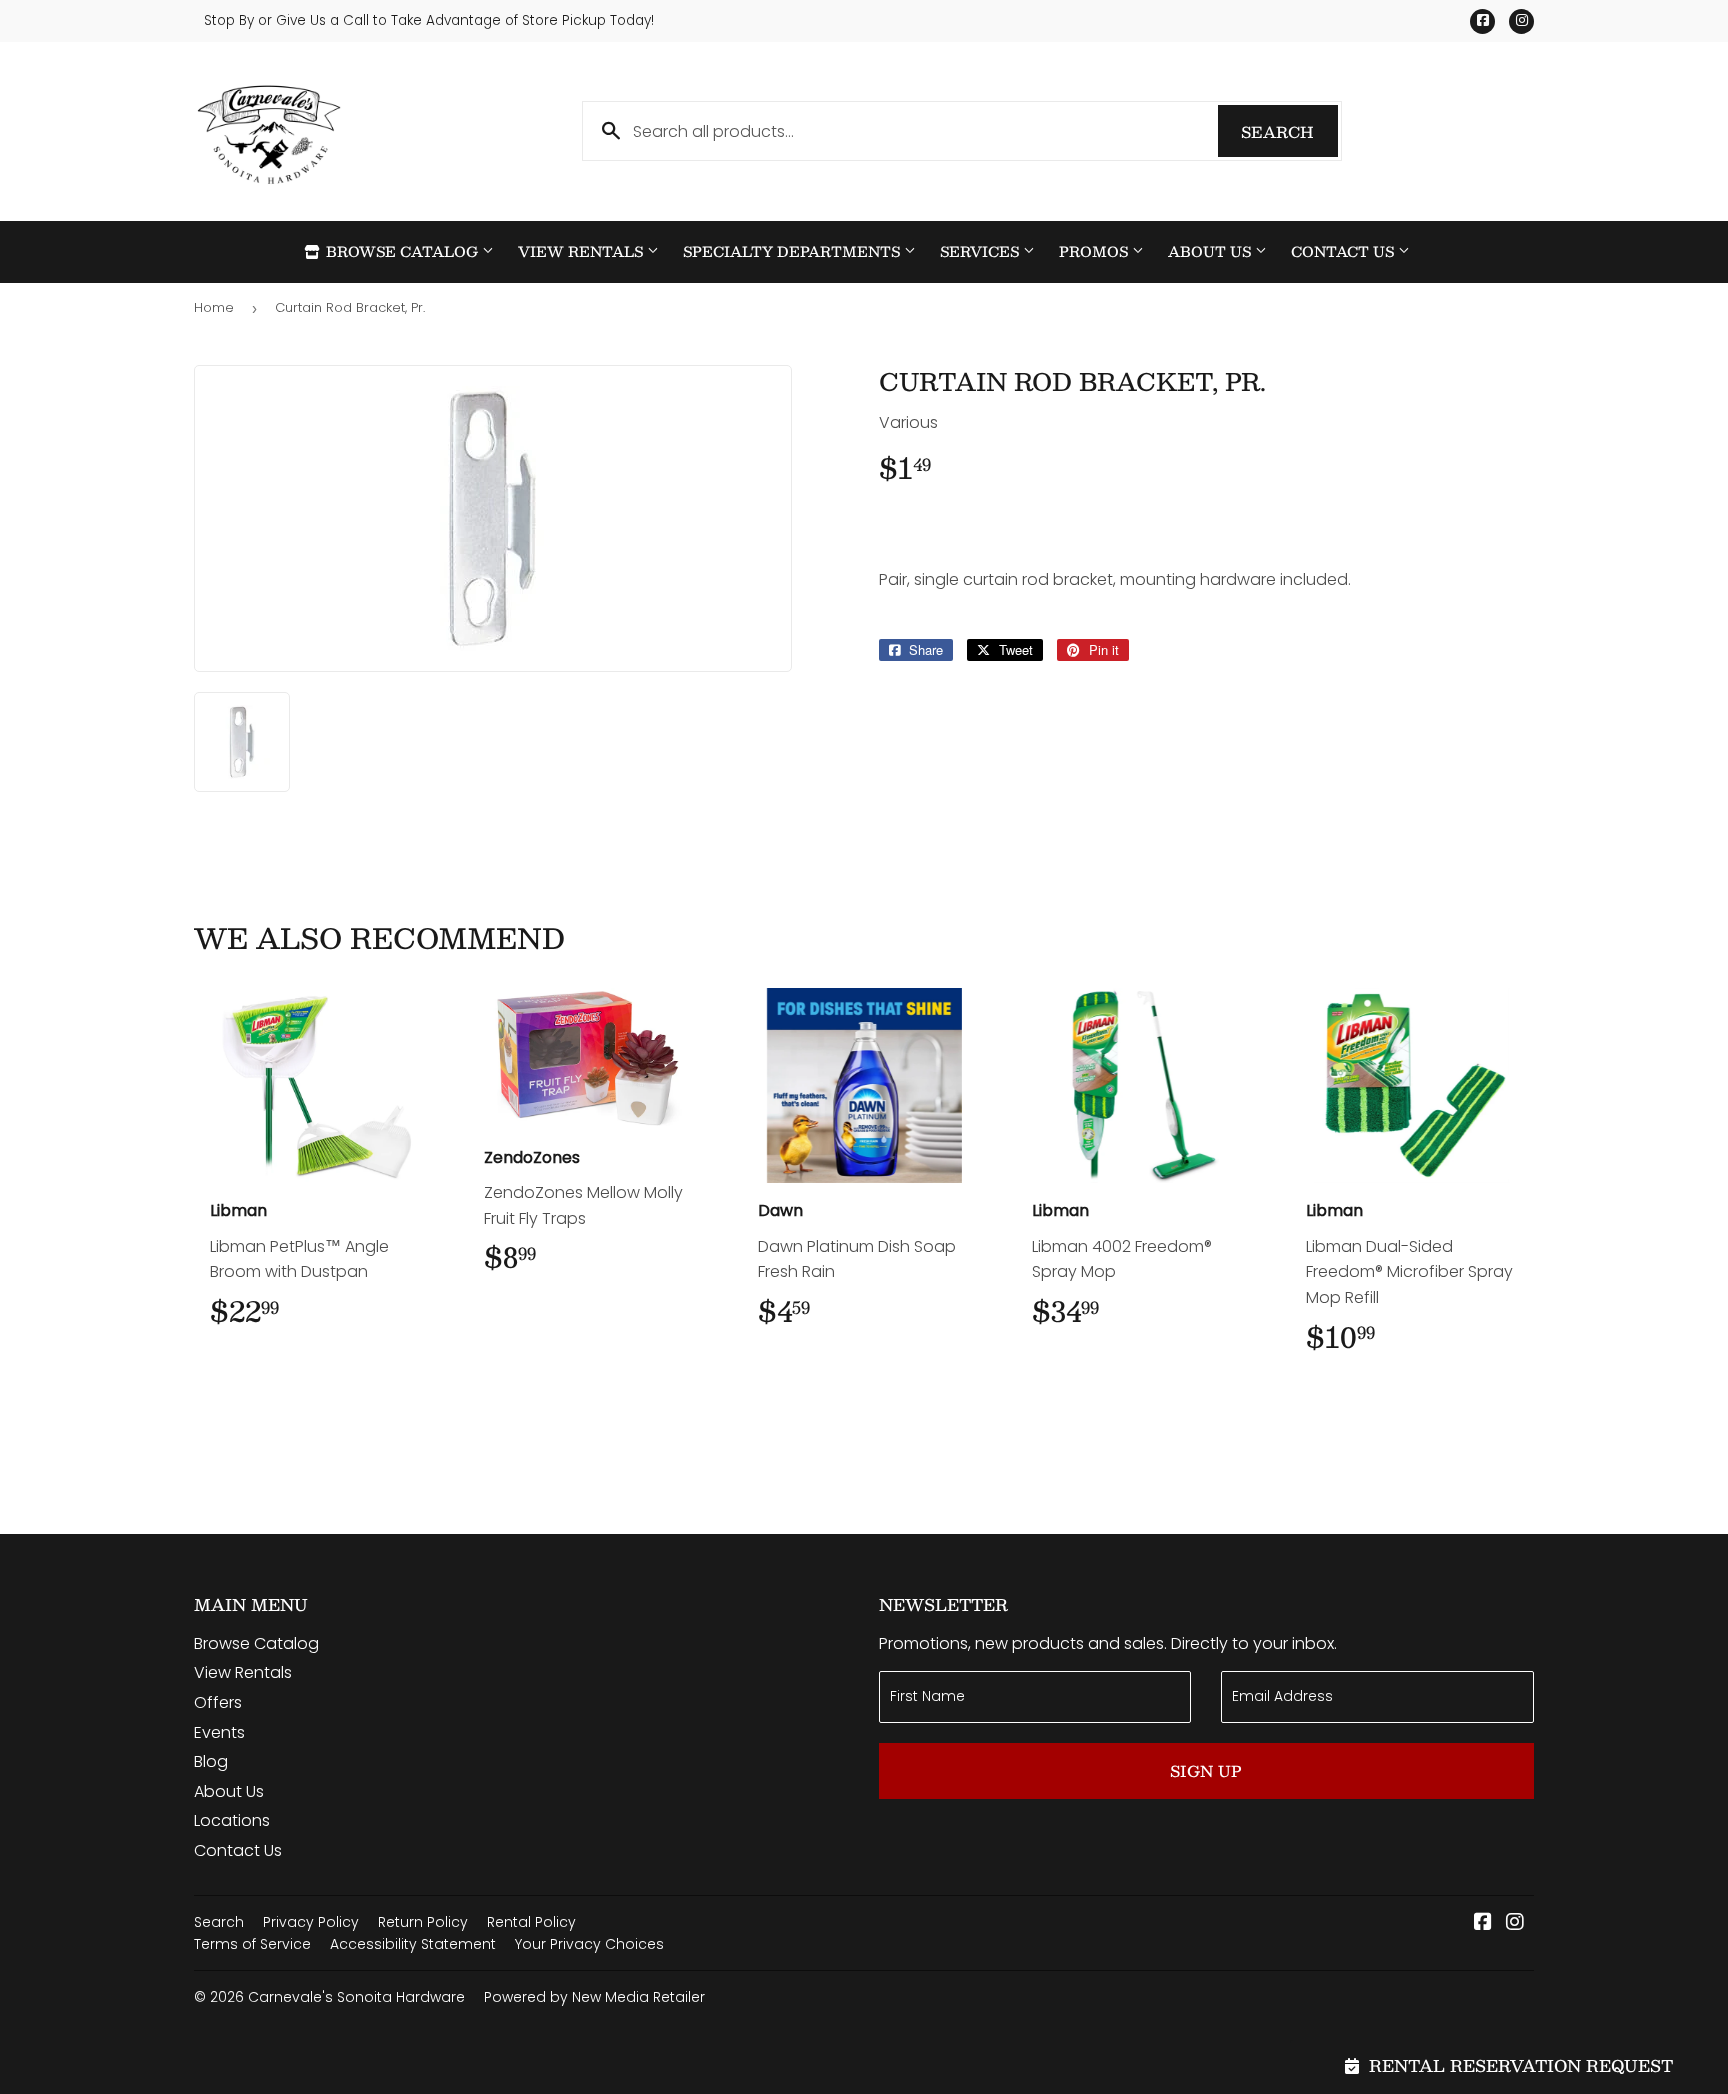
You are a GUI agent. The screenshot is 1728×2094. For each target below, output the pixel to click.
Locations (232, 1820)
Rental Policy (531, 1922)
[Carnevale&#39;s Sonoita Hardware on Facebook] (1483, 1923)
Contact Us (1344, 251)
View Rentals (582, 251)
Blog (211, 1761)
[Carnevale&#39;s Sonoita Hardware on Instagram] (1515, 1923)
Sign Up (1206, 1770)
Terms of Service (252, 1944)
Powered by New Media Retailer (594, 1997)
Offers (218, 1702)
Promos (1095, 251)
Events (219, 1732)
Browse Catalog (402, 251)
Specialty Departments (793, 251)
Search (1289, 131)
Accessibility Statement (413, 1944)
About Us (1211, 251)
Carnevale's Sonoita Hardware (356, 1997)
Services (981, 251)
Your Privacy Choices (589, 1944)
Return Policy (423, 1922)
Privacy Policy (311, 1922)
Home (214, 307)
